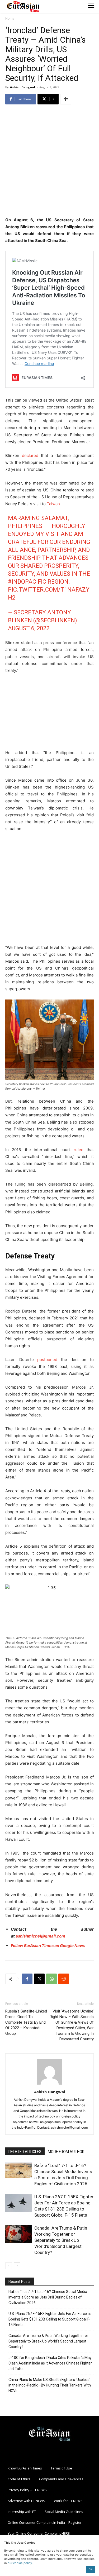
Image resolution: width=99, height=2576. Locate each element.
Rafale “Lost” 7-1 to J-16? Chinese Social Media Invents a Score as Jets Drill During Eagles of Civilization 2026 (48, 2297)
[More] (66, 99)
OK (90, 2569)
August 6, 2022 (29, 628)
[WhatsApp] (51, 1979)
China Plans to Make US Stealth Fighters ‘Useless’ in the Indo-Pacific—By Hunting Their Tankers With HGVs (50, 2385)
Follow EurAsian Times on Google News (48, 1946)
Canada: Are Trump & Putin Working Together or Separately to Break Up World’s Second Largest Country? (61, 2240)
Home (10, 18)
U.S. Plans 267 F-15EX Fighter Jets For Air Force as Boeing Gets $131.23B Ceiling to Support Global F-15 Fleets (50, 2319)
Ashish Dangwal (23, 87)
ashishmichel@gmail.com (40, 1936)
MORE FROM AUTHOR (66, 2152)
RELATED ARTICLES (25, 2152)
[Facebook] (27, 1979)
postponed (47, 1360)
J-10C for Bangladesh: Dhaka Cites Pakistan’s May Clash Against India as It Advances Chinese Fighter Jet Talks (50, 2363)
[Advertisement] (49, 161)
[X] (39, 1979)
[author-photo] (50, 2084)
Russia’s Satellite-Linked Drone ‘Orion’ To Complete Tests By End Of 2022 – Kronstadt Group (26, 2022)
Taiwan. (53, 504)
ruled (79, 1150)
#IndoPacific (27, 582)
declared (30, 455)
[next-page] (17, 2266)
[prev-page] (9, 2266)
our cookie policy (20, 2563)
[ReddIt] (64, 1979)
